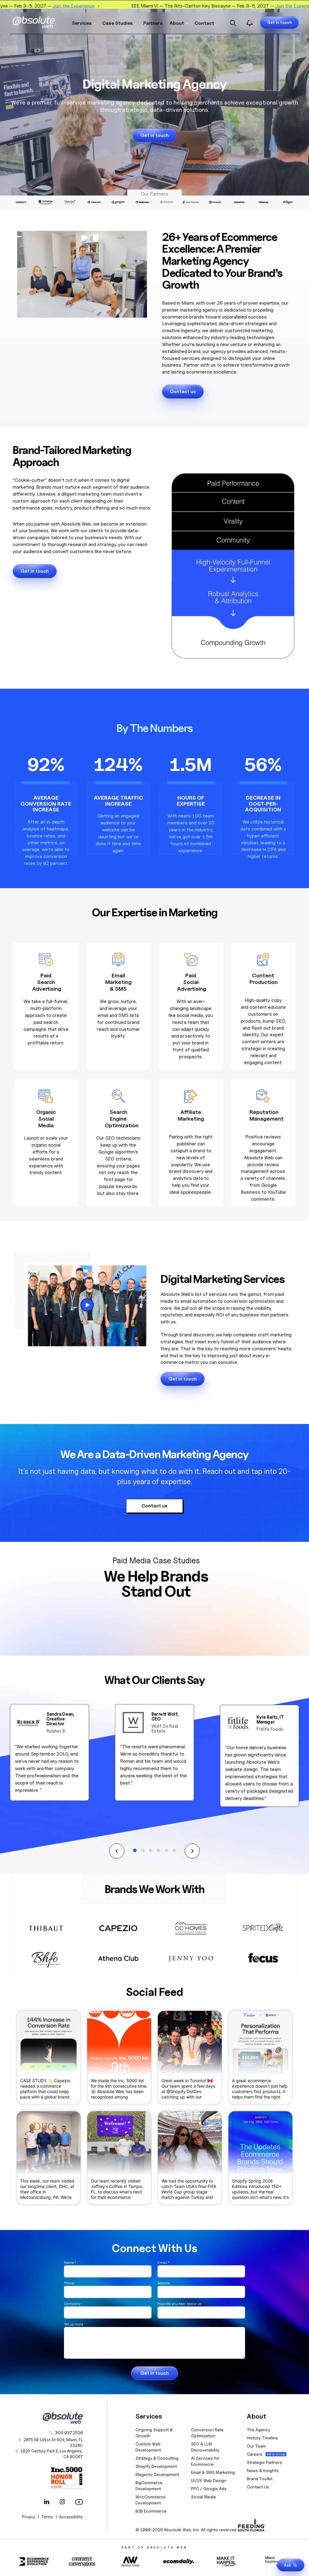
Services (82, 23)
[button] (117, 1851)
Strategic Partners (264, 2462)
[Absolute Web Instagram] (62, 2502)
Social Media (203, 2497)
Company (72, 2304)
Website (164, 2283)
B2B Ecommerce (151, 2511)
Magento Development (157, 2474)
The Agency (258, 2430)
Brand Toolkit (260, 2479)
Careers (255, 2454)
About (177, 23)
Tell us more (73, 2324)
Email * (164, 2262)
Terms (47, 2517)
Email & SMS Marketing (213, 2472)
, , (52, 2454)
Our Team (256, 2446)
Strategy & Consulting (157, 2458)
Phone (69, 2283)
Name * (70, 2262)
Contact (204, 23)
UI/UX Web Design (209, 2480)
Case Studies (118, 23)
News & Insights (263, 2470)
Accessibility (71, 2517)
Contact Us (258, 2487)
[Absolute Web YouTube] (78, 2502)
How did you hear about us (179, 2304)
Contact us (183, 392)
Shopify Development (156, 2466)
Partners (153, 23)
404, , (53, 2443)
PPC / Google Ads (209, 2489)
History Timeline (262, 2438)
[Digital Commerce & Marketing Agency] (34, 22)
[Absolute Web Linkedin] (46, 2502)
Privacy (29, 2517)
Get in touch (279, 22)
